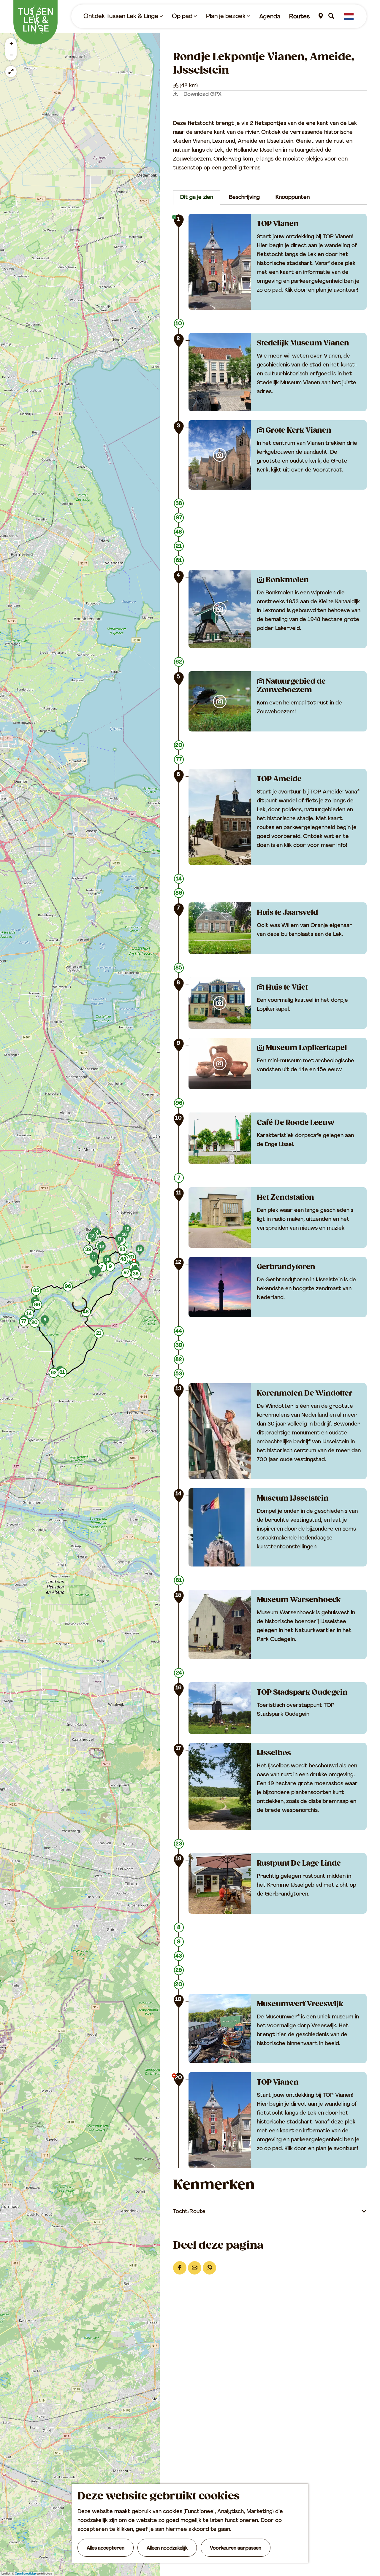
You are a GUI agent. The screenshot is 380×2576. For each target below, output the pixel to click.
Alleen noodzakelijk (167, 2548)
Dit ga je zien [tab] (197, 198)
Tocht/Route (189, 2212)
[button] (136, 1275)
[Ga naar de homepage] (35, 22)
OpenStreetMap (25, 2574)
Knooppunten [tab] (293, 198)
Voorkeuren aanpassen (236, 2548)
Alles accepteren (106, 2548)
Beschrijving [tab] (244, 198)
